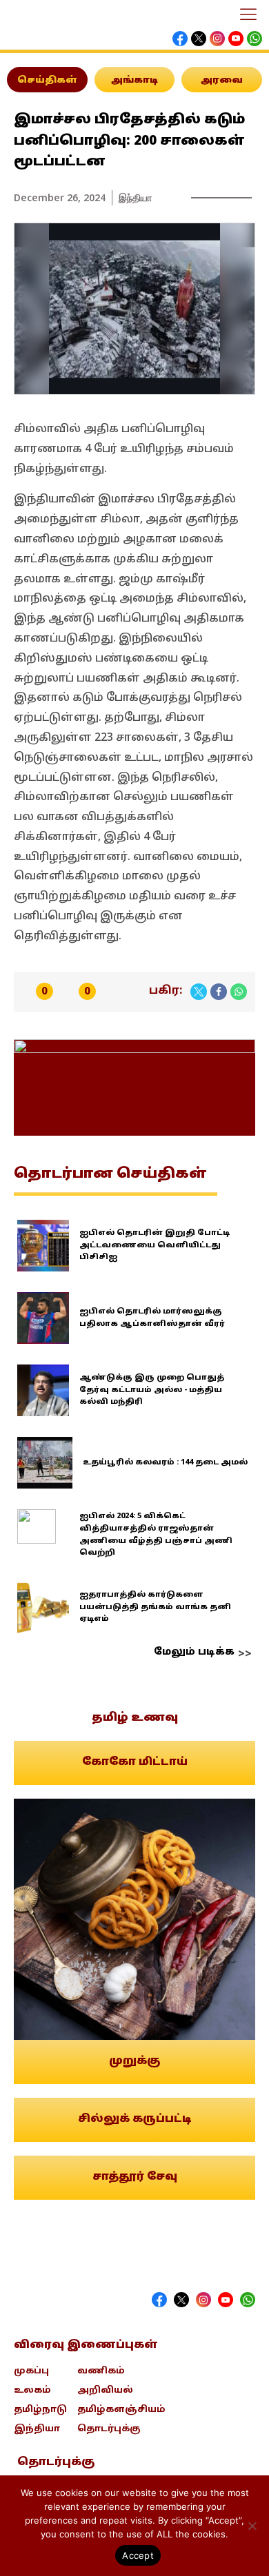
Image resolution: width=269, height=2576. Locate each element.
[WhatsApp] (239, 992)
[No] (252, 2526)
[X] (199, 992)
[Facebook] (219, 992)
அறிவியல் (105, 2391)
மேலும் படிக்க (194, 1652)
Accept (138, 2555)
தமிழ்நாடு (40, 2410)
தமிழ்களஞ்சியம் (121, 2410)
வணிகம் (101, 2371)
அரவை (222, 81)
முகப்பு (31, 2371)
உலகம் (32, 2391)
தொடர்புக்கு (109, 2429)
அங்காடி (134, 81)
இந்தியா (135, 197)
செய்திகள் (47, 81)
